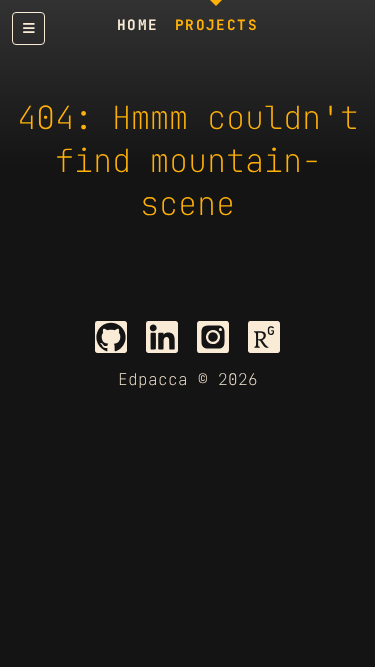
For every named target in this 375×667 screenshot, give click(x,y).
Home (138, 24)
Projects (217, 24)
